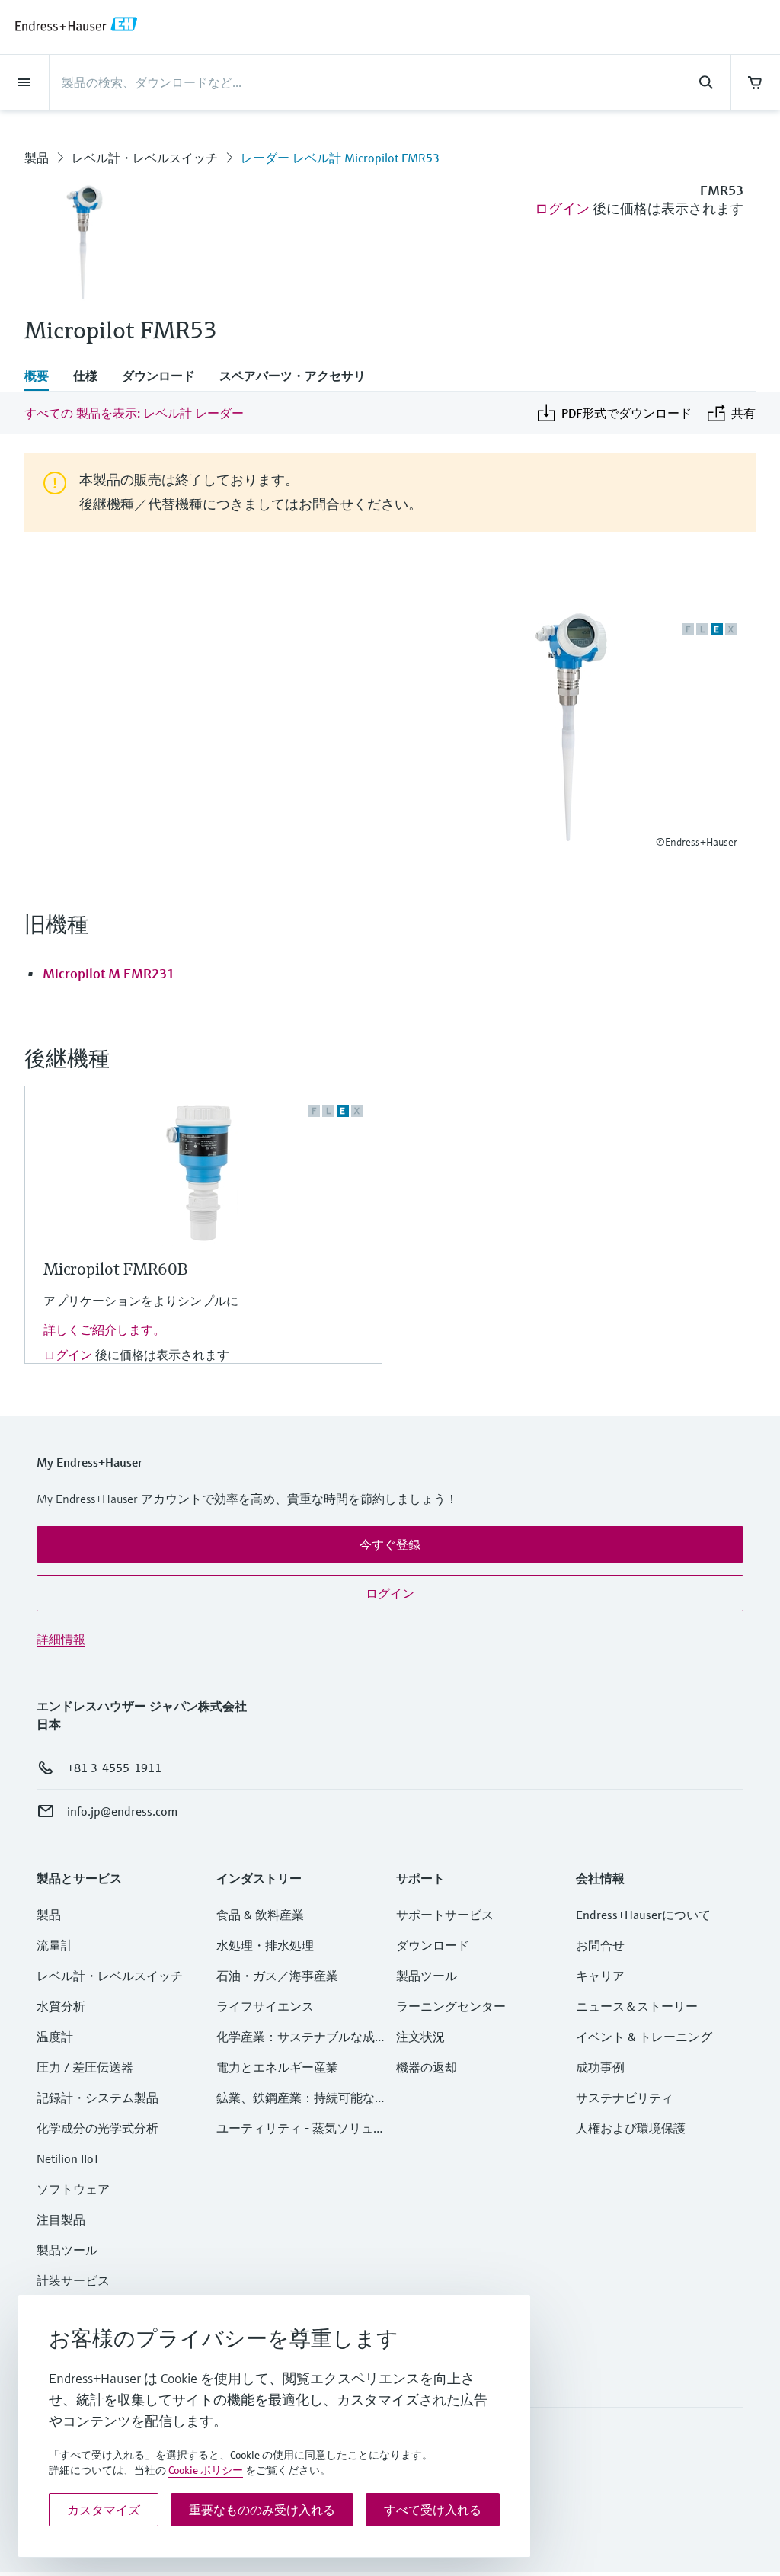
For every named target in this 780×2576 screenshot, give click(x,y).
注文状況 (420, 2037)
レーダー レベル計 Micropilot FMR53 (340, 158)
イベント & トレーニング (644, 2037)
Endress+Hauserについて (643, 1915)
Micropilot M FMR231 (109, 973)
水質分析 (61, 2006)
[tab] (43, 377)
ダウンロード (433, 1945)
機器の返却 (427, 2067)
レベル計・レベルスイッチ (145, 158)
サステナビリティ (625, 2098)
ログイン (562, 208)
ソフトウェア (73, 2189)
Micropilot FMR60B (115, 1269)
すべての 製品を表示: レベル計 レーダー (134, 413)
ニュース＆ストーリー (637, 2006)
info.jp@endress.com (122, 1811)
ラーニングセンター (451, 2006)
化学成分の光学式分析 (97, 2128)
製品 (37, 158)
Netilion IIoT (68, 2158)
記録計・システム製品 (97, 2098)
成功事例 (600, 2067)
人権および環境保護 (631, 2128)
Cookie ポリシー (206, 2470)
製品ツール (67, 2250)
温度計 (55, 2037)
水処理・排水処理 (265, 1945)
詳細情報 (61, 1639)
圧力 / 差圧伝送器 (85, 2067)
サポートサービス (445, 1915)
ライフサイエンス (265, 2006)
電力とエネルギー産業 (277, 2067)
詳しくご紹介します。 (104, 1330)
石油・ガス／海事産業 (277, 1976)
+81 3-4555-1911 (114, 1768)
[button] (390, 1544)
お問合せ (600, 1945)
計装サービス (73, 2280)
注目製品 (61, 2219)
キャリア (600, 1976)
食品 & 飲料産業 (260, 1915)
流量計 (55, 1945)
